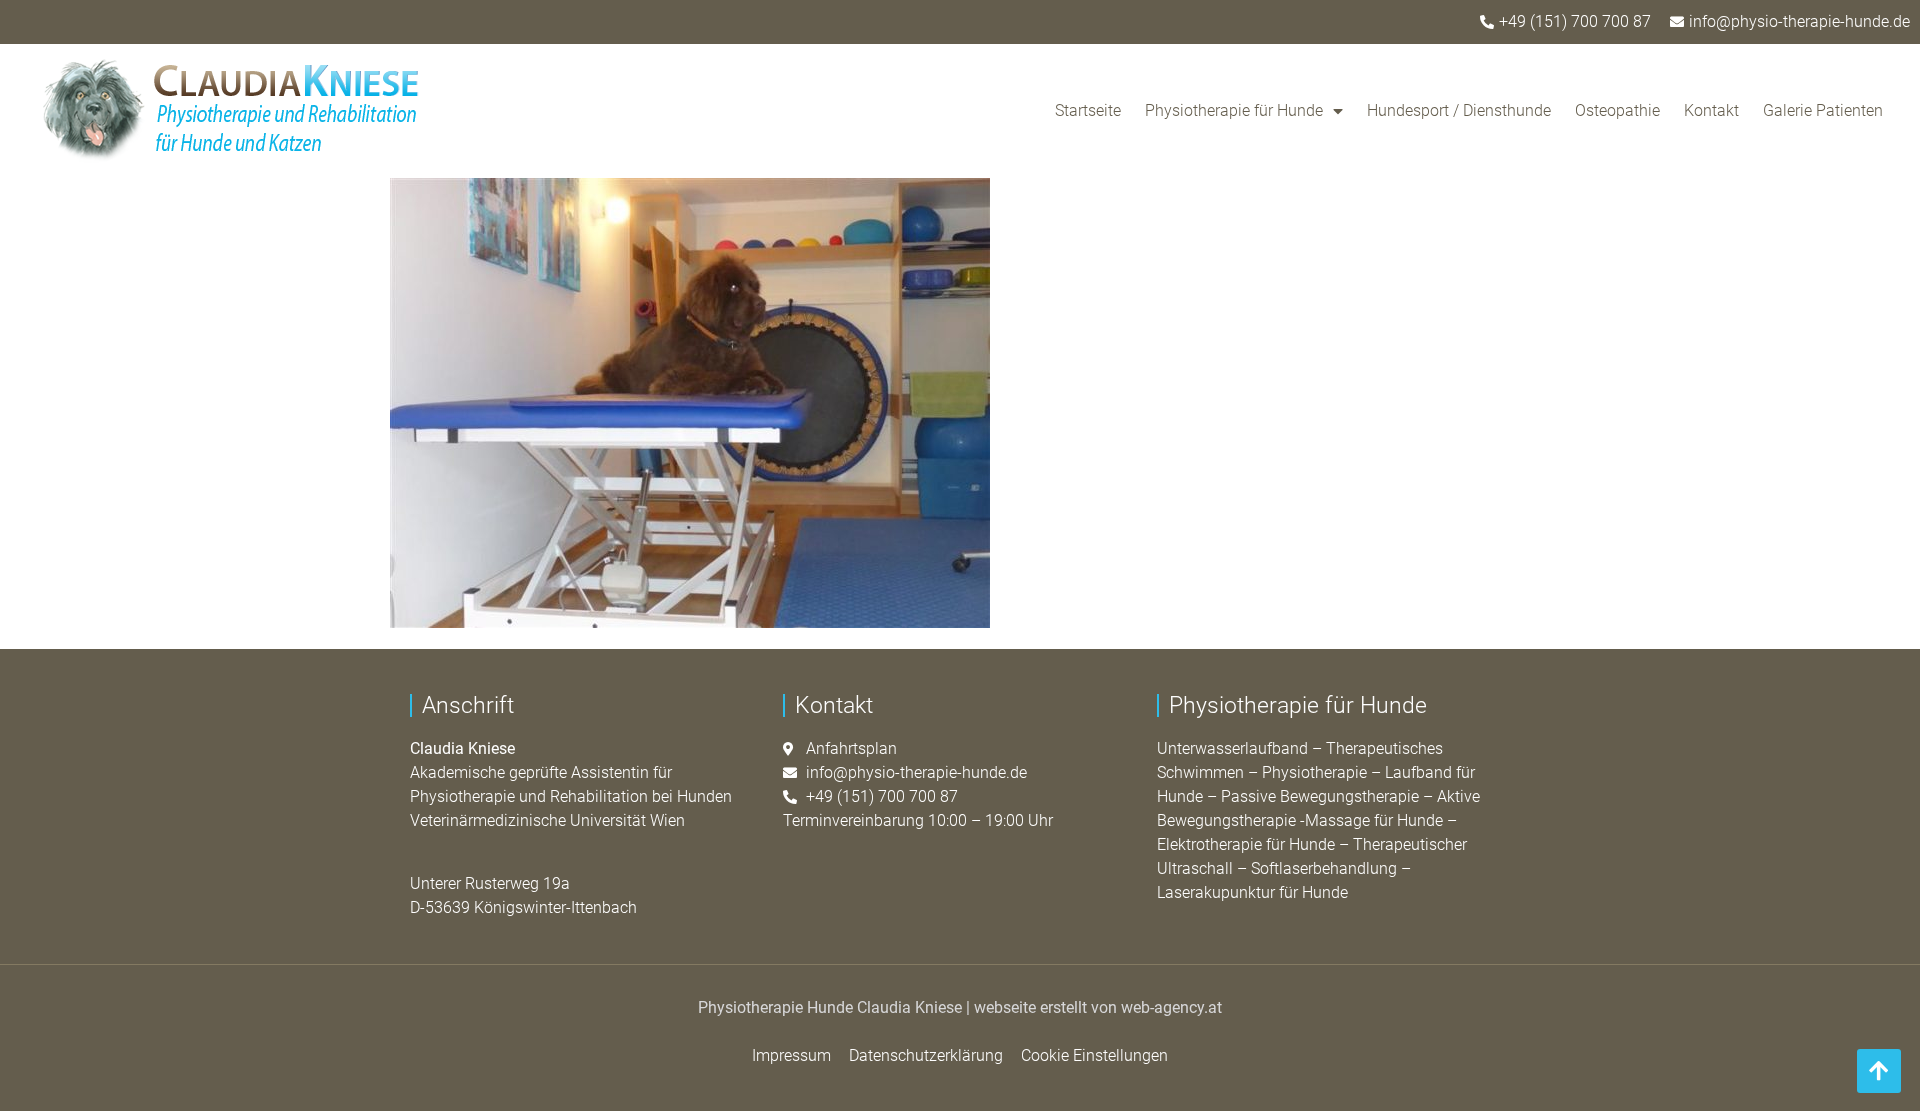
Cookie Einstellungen (1094, 1055)
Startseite (1088, 110)
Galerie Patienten (1823, 110)
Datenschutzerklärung (926, 1055)
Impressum (791, 1055)
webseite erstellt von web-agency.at (1098, 1007)
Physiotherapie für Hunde (1234, 110)
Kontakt (1711, 110)
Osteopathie (1617, 110)
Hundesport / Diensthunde (1459, 110)
